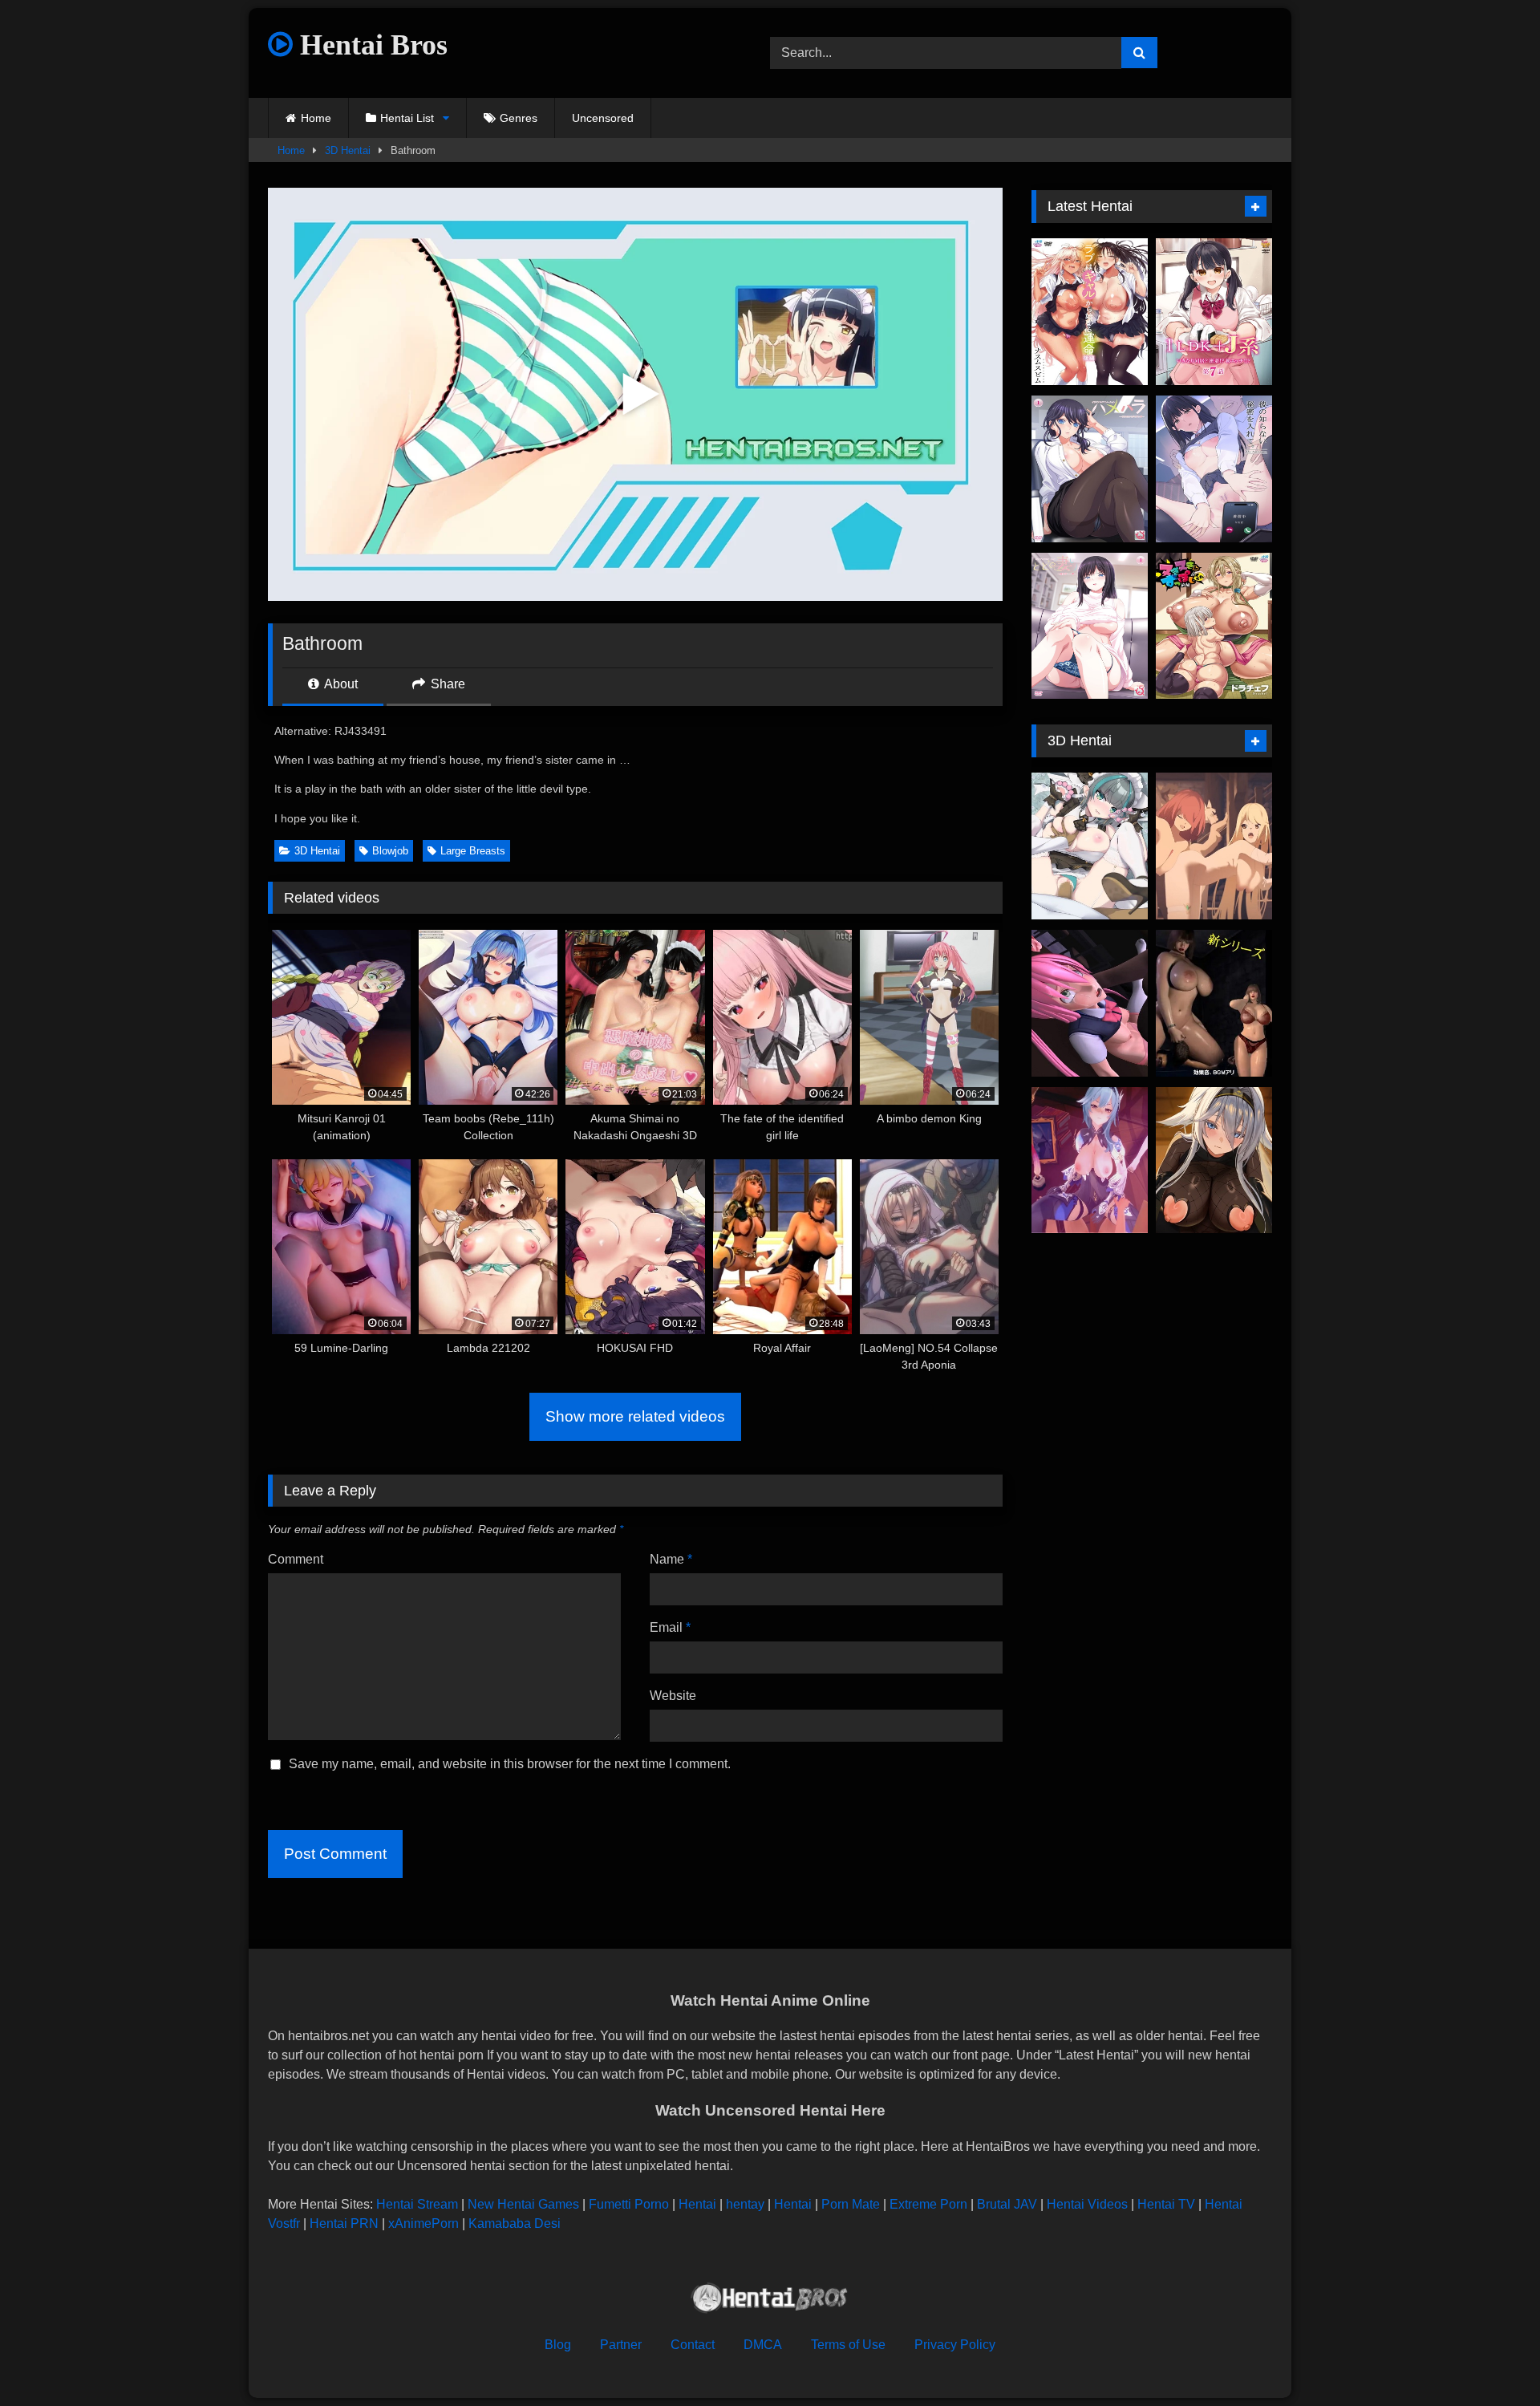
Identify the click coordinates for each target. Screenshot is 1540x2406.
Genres (519, 118)
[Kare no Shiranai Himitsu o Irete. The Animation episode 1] (1214, 469)
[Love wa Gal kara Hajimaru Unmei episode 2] (1090, 312)
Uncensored (603, 118)
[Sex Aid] (1214, 1003)
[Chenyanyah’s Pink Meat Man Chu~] (1090, 846)
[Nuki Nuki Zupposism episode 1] (1214, 626)
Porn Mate (851, 2204)
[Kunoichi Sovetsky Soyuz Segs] (1214, 1160)
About (340, 684)
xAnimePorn (423, 2223)
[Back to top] (1490, 2358)
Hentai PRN (344, 2223)
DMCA (763, 2345)
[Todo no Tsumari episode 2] (1090, 626)
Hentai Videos (1087, 2204)
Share (446, 684)
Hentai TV (1166, 2204)
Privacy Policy (955, 2345)
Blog (558, 2345)
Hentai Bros (370, 45)
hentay (745, 2204)
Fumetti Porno (629, 2204)
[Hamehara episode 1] (1090, 469)
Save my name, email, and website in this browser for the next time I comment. (510, 1764)
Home (316, 118)
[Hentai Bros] (770, 2301)
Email (670, 1627)
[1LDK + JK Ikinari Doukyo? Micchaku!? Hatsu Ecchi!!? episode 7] (1214, 312)
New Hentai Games (523, 2204)
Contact (693, 2345)
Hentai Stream (417, 2204)
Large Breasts (473, 851)
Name (671, 1559)
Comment (296, 1559)
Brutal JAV (1007, 2204)
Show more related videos (635, 1416)
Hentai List (407, 118)
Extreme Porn (928, 2204)
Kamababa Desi (515, 2223)
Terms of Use (848, 2345)
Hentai (697, 2204)
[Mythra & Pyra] (1214, 846)
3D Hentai (348, 150)
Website (673, 1696)
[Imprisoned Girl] (1090, 1003)
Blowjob (390, 851)
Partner (621, 2345)
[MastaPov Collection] (1090, 1160)
